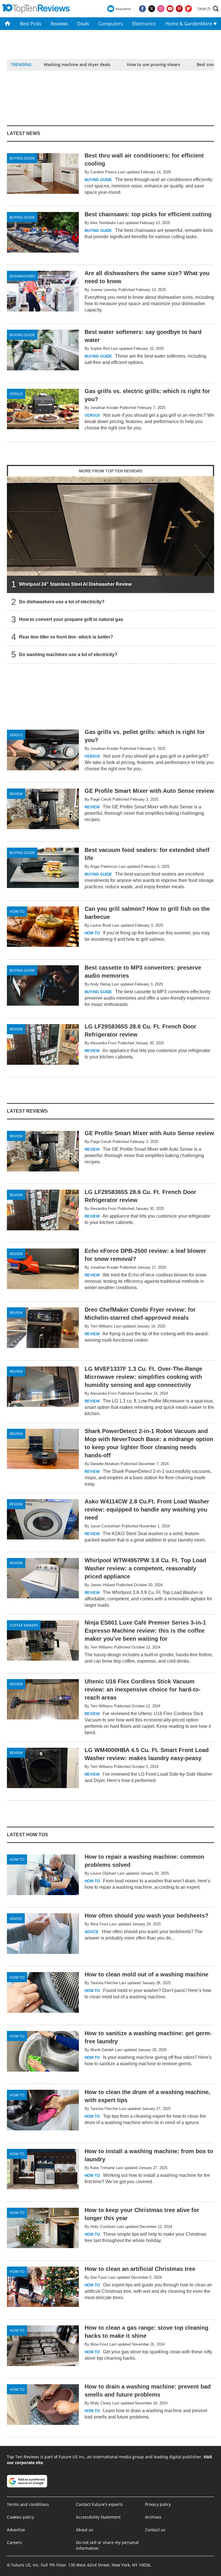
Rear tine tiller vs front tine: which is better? (66, 637)
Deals (83, 24)
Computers (111, 24)
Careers (14, 2542)
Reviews (59, 24)
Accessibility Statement (98, 2517)
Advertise (16, 2530)
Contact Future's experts (99, 2504)
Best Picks (31, 24)
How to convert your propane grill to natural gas (71, 619)
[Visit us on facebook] (142, 9)
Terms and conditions (28, 2504)
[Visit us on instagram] (161, 9)
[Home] (8, 24)
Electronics (144, 24)
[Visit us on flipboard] (188, 9)
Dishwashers (22, 276)
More (207, 24)
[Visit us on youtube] (170, 9)
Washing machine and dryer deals (77, 64)
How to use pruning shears (154, 64)
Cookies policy (20, 2517)
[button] (208, 9)
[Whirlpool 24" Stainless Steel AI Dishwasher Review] (110, 534)
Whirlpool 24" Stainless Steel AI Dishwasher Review (75, 584)
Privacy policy (158, 2504)
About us (85, 2530)
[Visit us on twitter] (152, 9)
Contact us (155, 2530)
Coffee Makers (24, 1625)
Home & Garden (181, 24)
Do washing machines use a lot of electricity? (68, 654)
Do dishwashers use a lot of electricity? (62, 601)
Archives (153, 2517)
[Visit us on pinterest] (179, 9)
